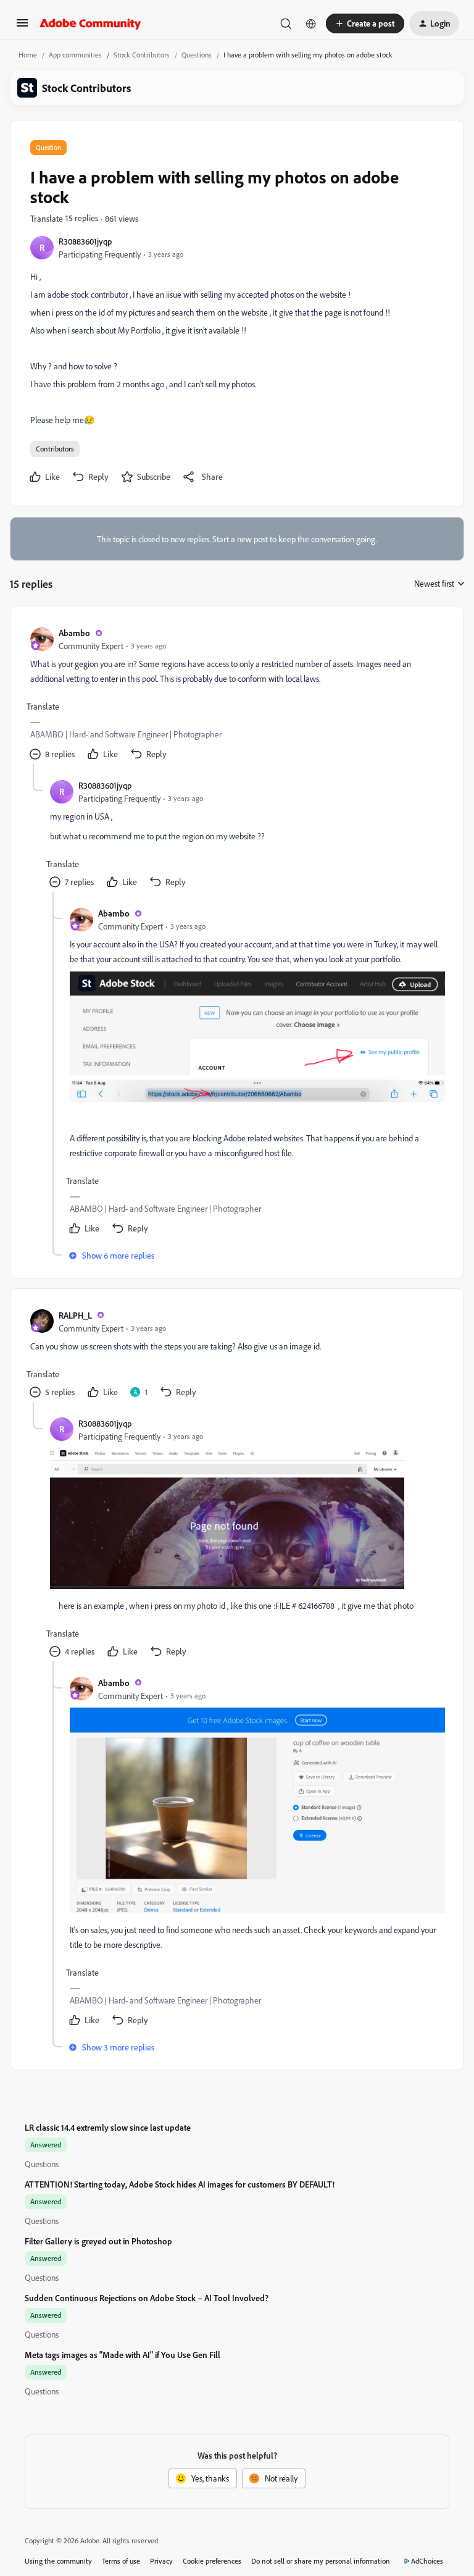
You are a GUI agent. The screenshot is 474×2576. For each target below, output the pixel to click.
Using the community (58, 2561)
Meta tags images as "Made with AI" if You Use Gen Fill (123, 2355)
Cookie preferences (212, 2561)
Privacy (161, 2561)
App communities (75, 55)
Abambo (74, 633)
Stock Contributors (142, 55)
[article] (236, 695)
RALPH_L (75, 1315)
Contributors (55, 449)
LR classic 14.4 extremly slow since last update (108, 2127)
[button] (22, 27)
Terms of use (121, 2561)
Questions (197, 55)
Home (28, 55)
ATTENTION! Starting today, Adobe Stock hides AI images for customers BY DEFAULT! (180, 2184)
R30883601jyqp (85, 241)
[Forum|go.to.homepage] (90, 23)
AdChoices (427, 2561)
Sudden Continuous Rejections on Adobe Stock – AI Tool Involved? (147, 2298)
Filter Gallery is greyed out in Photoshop (98, 2241)
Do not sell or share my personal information (321, 2561)
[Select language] (311, 23)
